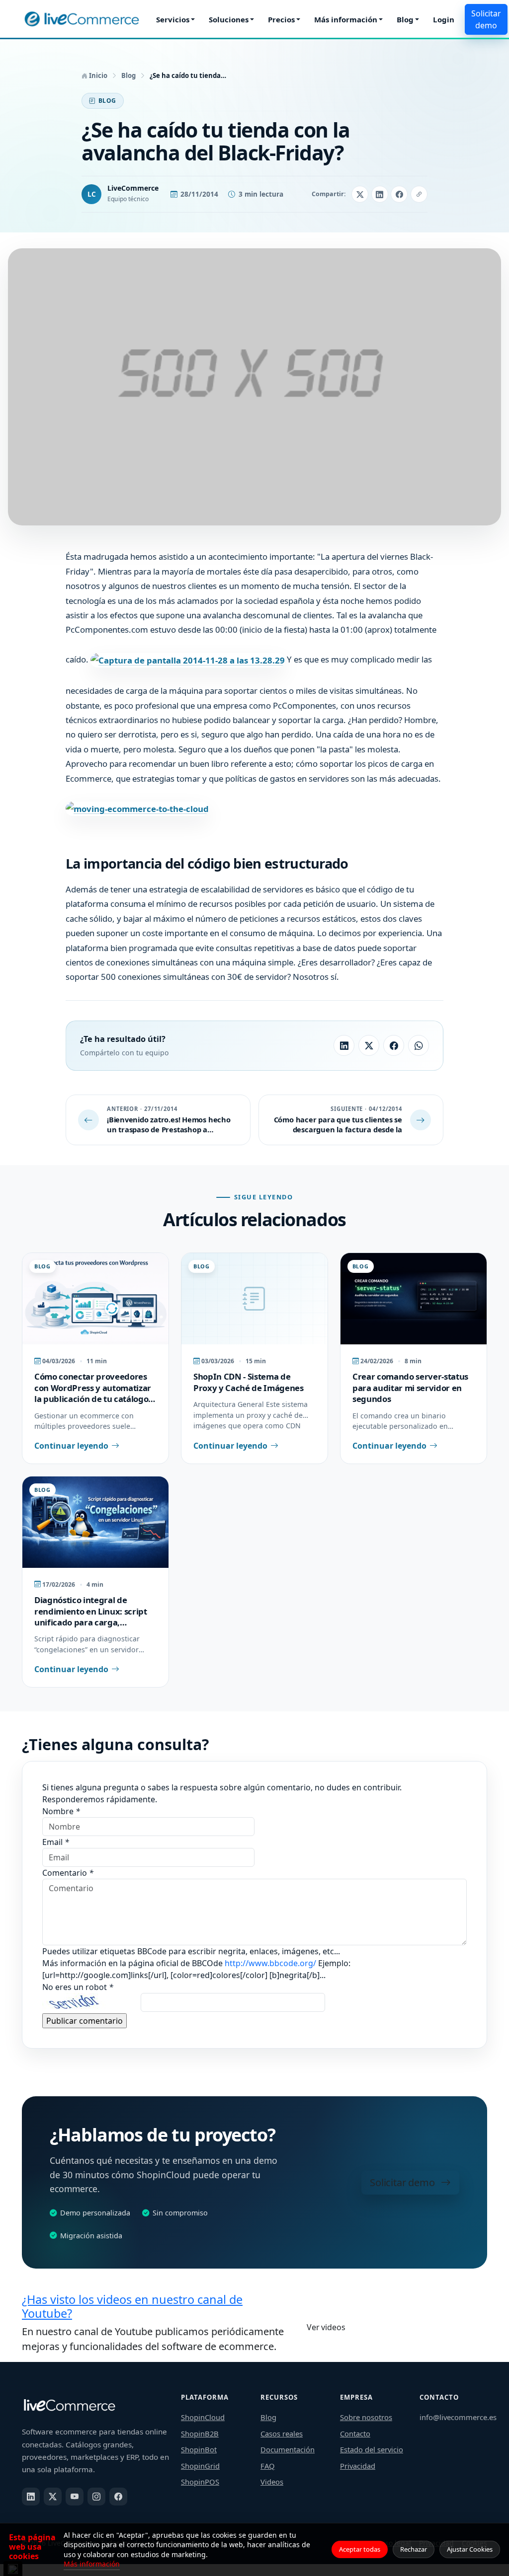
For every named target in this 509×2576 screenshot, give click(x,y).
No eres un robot (78, 1987)
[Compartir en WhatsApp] (419, 1045)
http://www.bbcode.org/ (271, 1963)
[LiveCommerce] (82, 19)
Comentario (68, 1873)
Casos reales (282, 2433)
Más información (346, 19)
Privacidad (358, 2466)
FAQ (268, 2466)
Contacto (355, 2433)
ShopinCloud (203, 2417)
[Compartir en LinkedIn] (380, 194)
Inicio (97, 75)
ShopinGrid (200, 2466)
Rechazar (414, 2549)
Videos (272, 2482)
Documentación (288, 2449)
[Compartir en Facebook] (399, 194)
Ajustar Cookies (470, 2549)
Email (56, 1842)
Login (444, 19)
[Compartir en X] (360, 194)
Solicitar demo (486, 19)
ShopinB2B (200, 2433)
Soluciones (229, 19)
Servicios (173, 19)
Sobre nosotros (366, 2417)
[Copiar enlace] (419, 194)
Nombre (61, 1811)
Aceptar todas (360, 2549)
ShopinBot (199, 2449)
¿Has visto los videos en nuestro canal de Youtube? (132, 2306)
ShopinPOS (200, 2482)
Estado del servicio (372, 2449)
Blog (405, 19)
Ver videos (326, 2327)
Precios (281, 19)
